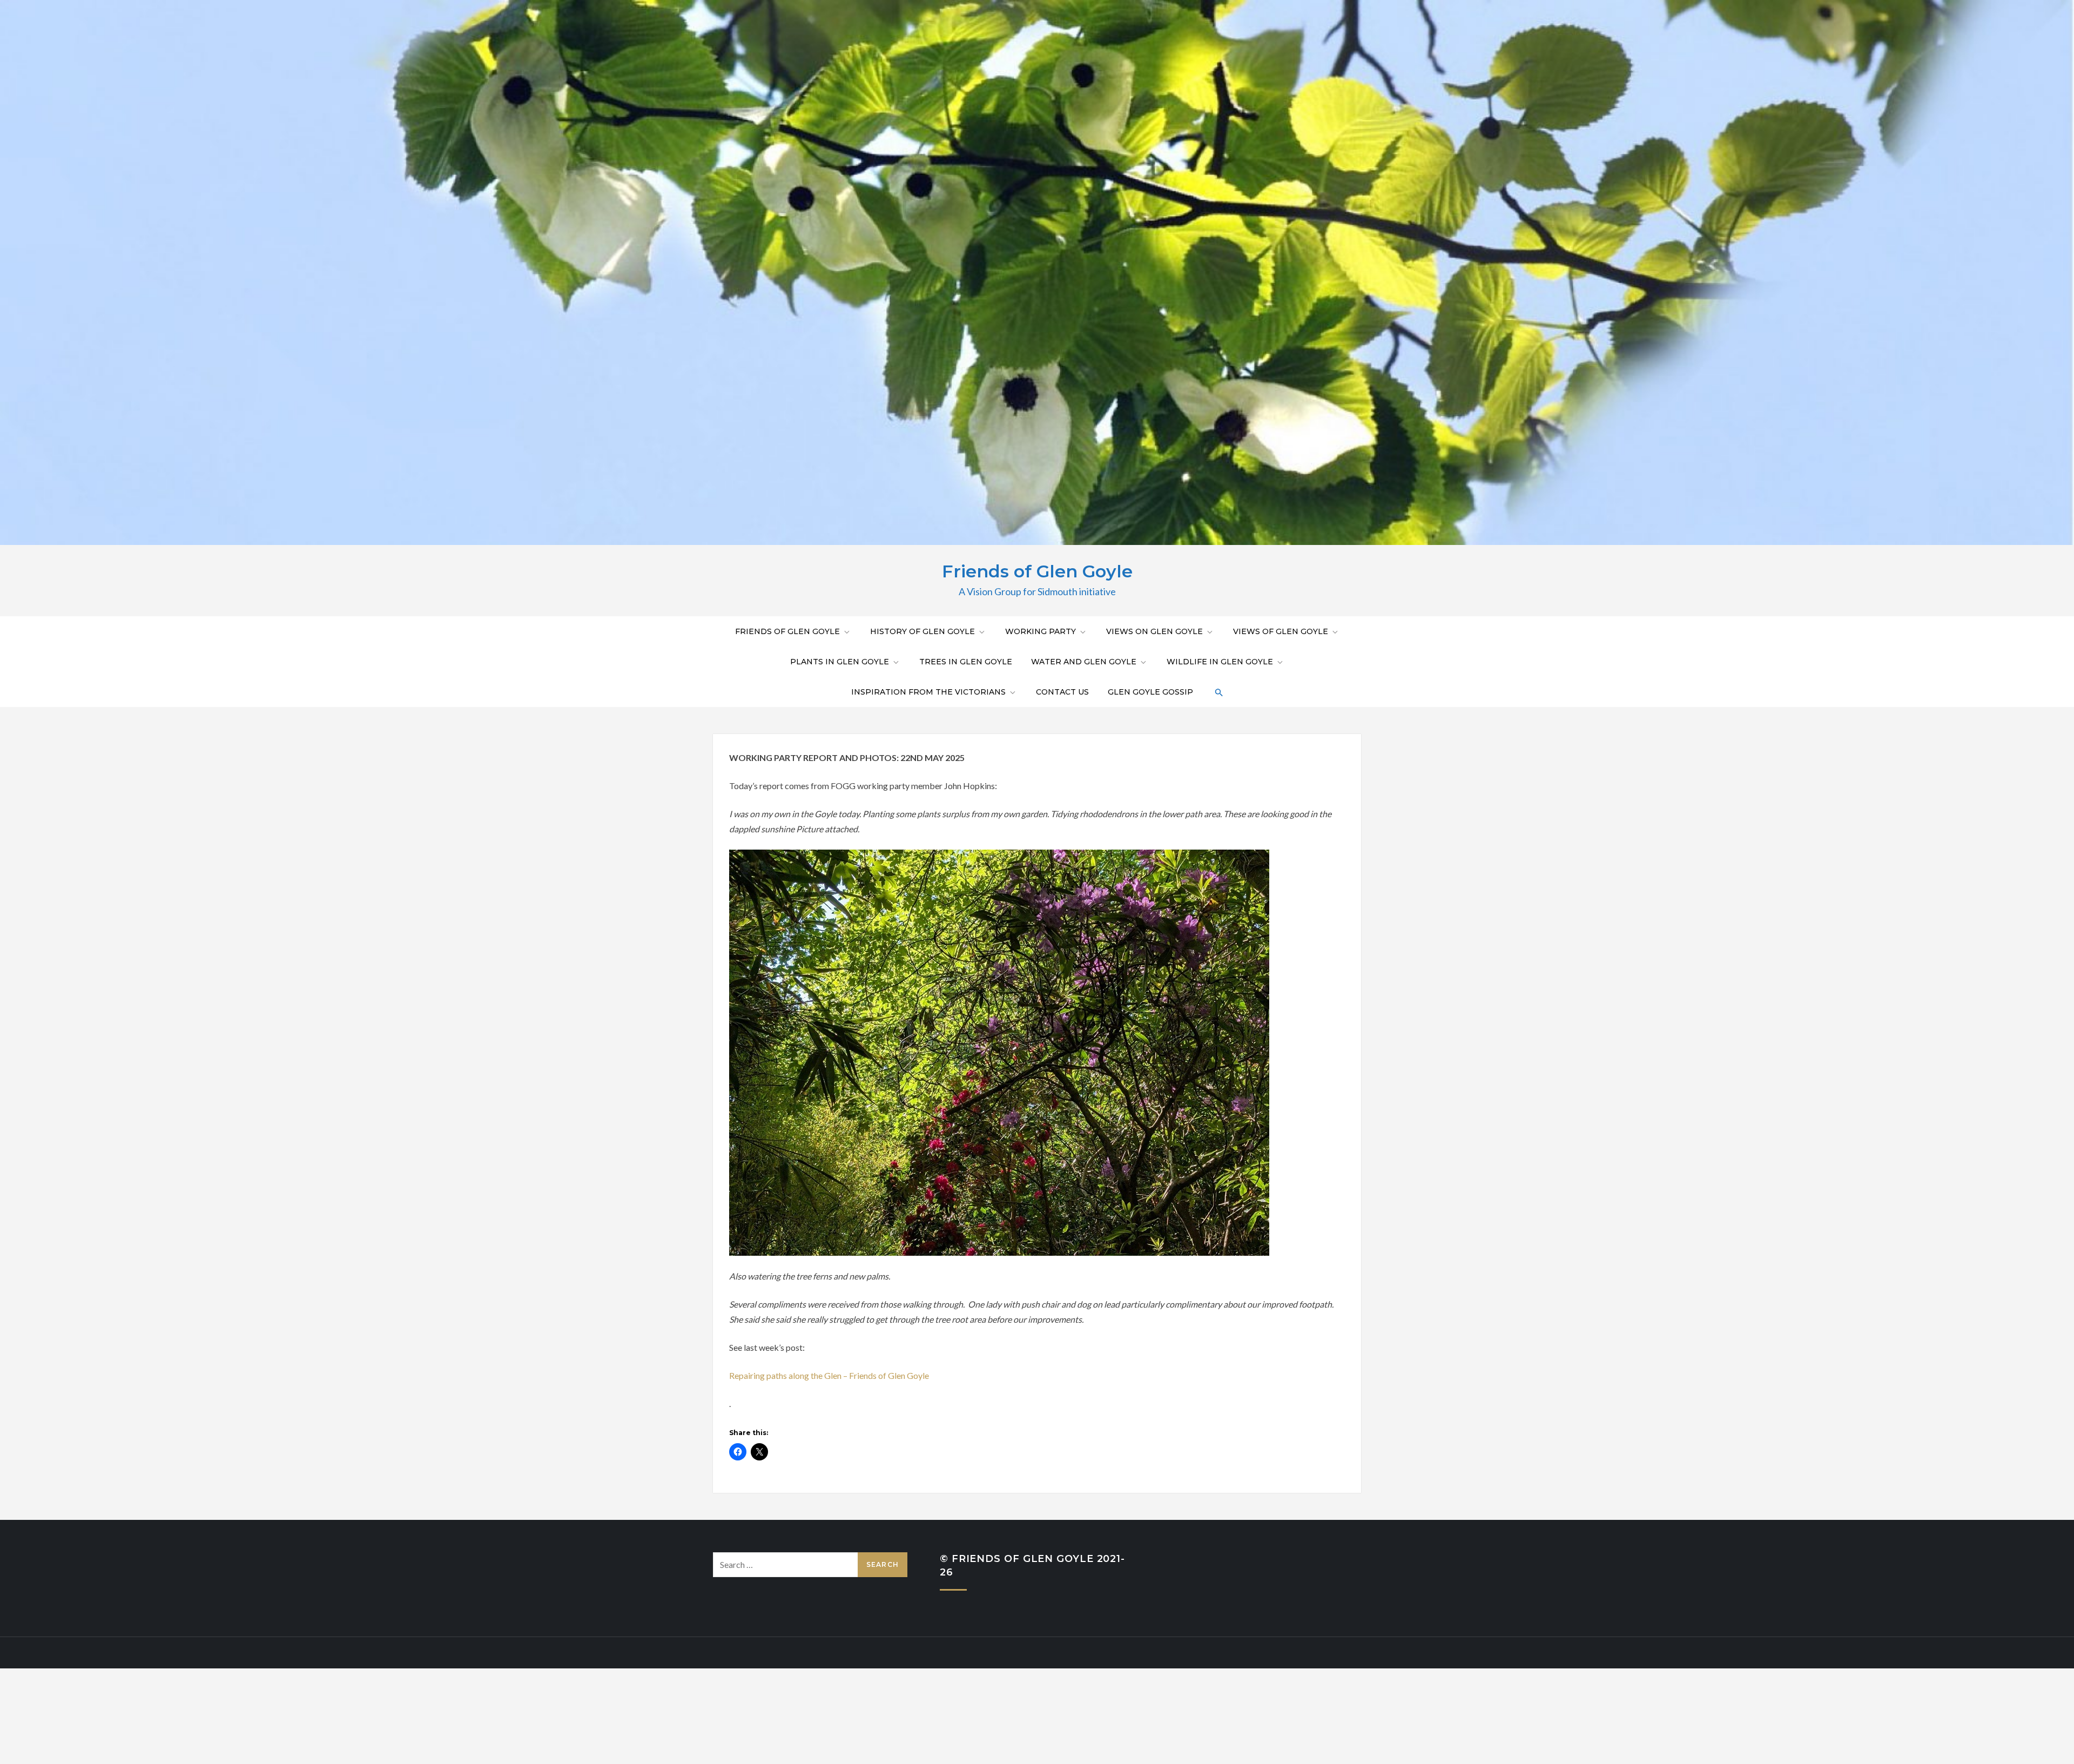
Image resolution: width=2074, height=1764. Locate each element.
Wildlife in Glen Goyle (1220, 662)
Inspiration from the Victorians (928, 692)
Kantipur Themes (1095, 1652)
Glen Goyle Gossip (1150, 692)
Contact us (1062, 692)
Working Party (1041, 631)
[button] (1218, 692)
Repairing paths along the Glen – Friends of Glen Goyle (829, 1375)
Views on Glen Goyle (1154, 631)
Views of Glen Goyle (1281, 631)
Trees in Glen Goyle (966, 662)
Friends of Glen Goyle (1037, 571)
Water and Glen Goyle (1084, 662)
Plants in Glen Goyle (840, 662)
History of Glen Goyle (922, 631)
